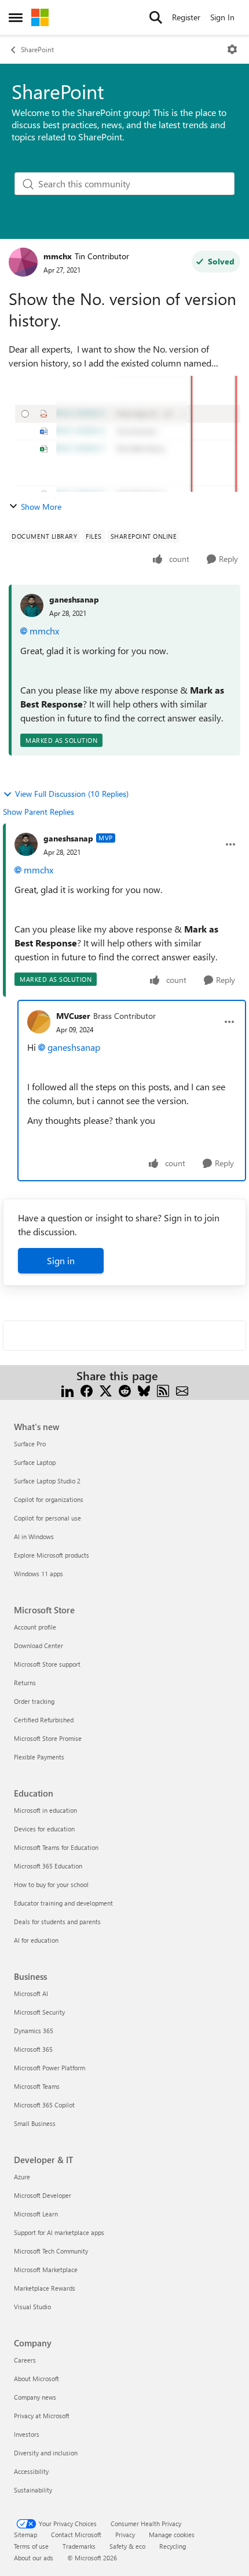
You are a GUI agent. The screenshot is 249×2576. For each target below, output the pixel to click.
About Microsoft (36, 2379)
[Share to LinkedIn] (67, 1390)
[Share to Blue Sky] (144, 1390)
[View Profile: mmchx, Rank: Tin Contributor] (23, 262)
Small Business (35, 2123)
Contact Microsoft (76, 2535)
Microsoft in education (45, 1810)
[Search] (156, 17)
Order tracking (34, 1701)
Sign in (61, 1260)
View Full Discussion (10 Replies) (72, 794)
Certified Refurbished (44, 1720)
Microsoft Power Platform (50, 2068)
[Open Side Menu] (16, 17)
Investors (27, 2434)
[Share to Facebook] (87, 1390)
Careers (25, 2360)
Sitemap (25, 2535)
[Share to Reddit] (125, 1390)
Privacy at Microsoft (42, 2416)
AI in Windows (34, 1536)
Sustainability (33, 2490)
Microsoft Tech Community (51, 2251)
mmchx (58, 256)
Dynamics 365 (34, 2031)
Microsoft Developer (43, 2195)
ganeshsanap (74, 599)
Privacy (125, 2535)
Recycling (173, 2546)
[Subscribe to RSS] (163, 1390)
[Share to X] (106, 1390)
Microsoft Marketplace (46, 2270)
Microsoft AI (31, 1993)
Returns (25, 1683)
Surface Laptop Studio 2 (47, 1481)
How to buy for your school (51, 1884)
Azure (22, 2177)
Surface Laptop (35, 1462)
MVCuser (73, 1016)
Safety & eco (127, 2546)
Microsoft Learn (36, 2214)
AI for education (36, 1940)
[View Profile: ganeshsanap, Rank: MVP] (26, 844)
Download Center (39, 1646)
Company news (35, 2397)
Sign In (222, 17)
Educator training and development (63, 1903)
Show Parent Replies (39, 812)
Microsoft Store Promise (48, 1738)
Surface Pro (30, 1444)
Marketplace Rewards (45, 2288)
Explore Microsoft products (52, 1555)
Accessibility (31, 2471)
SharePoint (37, 49)
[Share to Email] (182, 1390)
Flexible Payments (39, 1757)
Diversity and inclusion (46, 2453)
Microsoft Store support (47, 1664)
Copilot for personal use (47, 1518)
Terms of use (31, 2546)
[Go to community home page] (40, 17)
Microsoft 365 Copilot (44, 2105)
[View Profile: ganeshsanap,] (32, 605)
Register (186, 17)
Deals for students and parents (57, 1922)
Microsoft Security (39, 2012)
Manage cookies (172, 2535)
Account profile (35, 1627)
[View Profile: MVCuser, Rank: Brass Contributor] (39, 1022)
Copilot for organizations (49, 1499)
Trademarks (79, 2546)
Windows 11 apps (39, 1574)
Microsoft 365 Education (48, 1866)
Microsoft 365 (33, 2049)
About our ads (34, 2558)
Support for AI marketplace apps (59, 2232)
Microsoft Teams (37, 2086)
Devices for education (44, 1829)
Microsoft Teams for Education (56, 1847)
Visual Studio (32, 2307)
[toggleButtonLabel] (232, 49)
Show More (41, 507)
